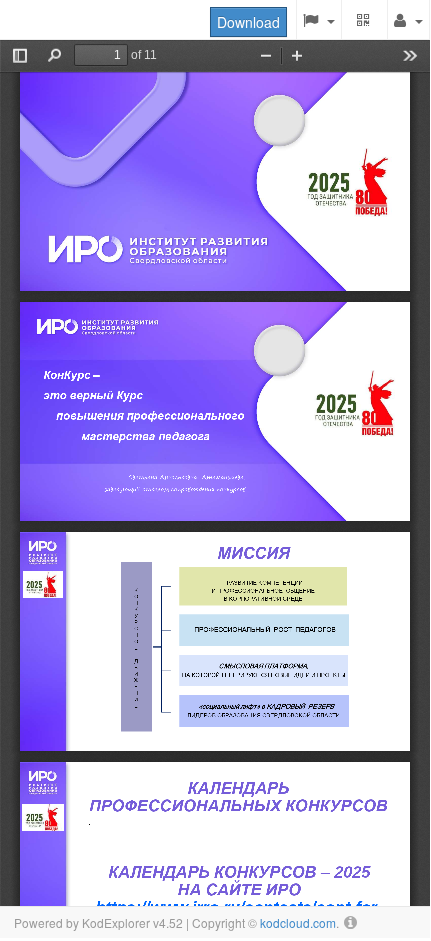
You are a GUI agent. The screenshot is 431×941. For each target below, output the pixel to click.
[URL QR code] (364, 20)
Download (248, 22)
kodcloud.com (298, 922)
